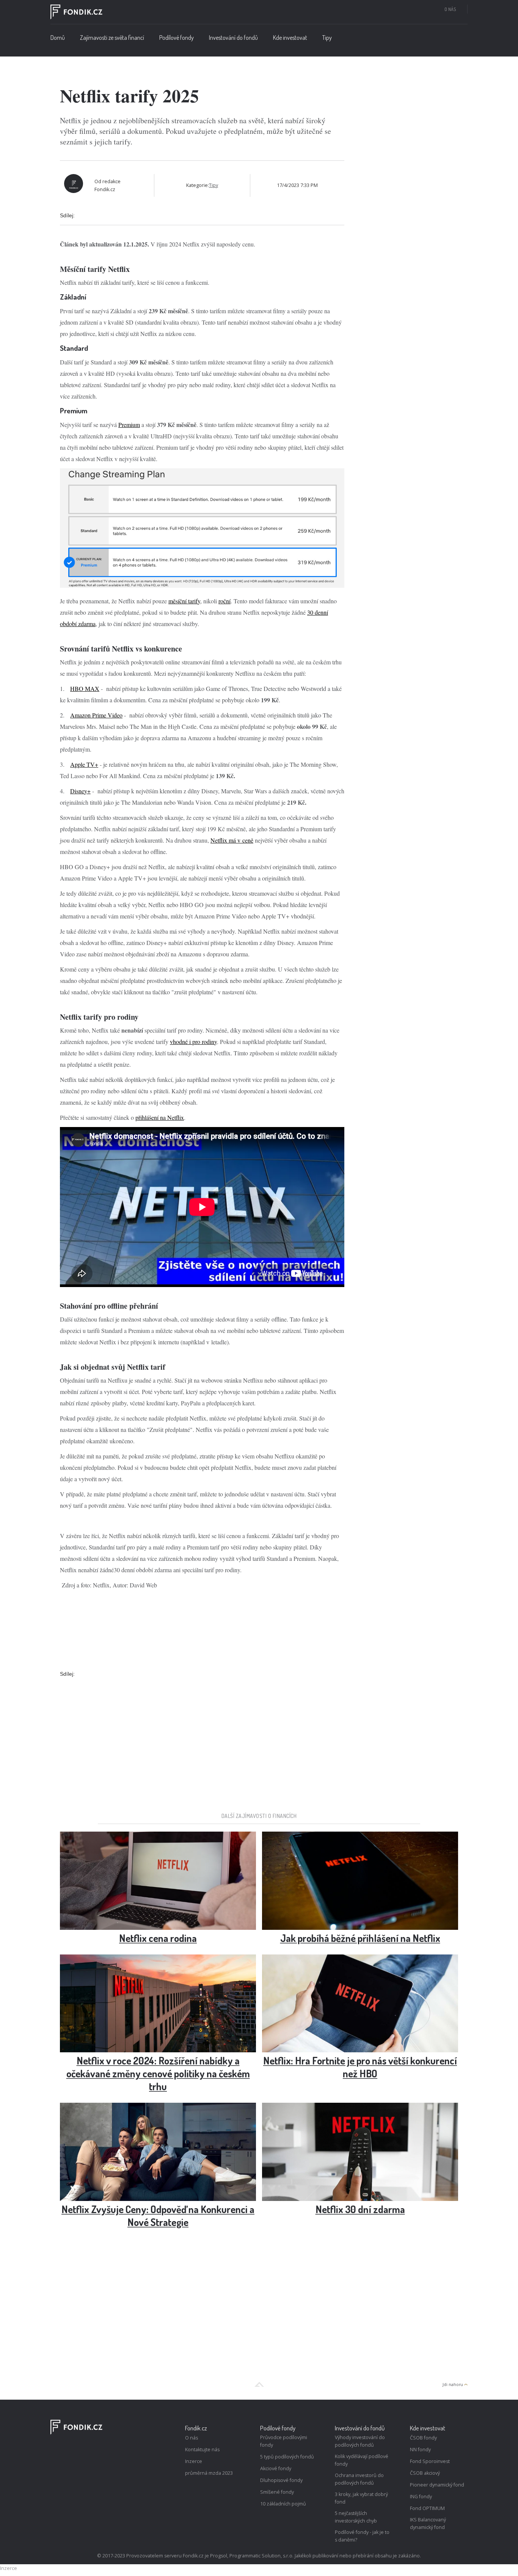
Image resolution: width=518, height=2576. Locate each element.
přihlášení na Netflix (160, 1117)
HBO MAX (85, 688)
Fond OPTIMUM (427, 2508)
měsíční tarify (184, 601)
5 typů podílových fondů (287, 2457)
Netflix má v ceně (232, 840)
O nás (450, 9)
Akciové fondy (276, 2468)
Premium (129, 425)
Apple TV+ (84, 764)
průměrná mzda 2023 (209, 2473)
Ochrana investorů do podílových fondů (359, 2479)
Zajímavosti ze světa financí (112, 38)
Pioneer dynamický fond (437, 2485)
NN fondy (420, 2450)
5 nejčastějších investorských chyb (356, 2517)
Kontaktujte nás (202, 2450)
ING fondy (421, 2497)
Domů (58, 38)
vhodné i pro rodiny (193, 1042)
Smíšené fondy (277, 2492)
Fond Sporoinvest (430, 2461)
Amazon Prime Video (96, 715)
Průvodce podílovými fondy (284, 2441)
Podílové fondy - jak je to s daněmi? (362, 2536)
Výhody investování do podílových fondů (360, 2441)
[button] (177, 39)
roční (224, 601)
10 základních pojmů (283, 2504)
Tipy (327, 38)
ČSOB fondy (423, 2438)
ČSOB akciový (425, 2473)
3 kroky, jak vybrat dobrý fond (361, 2498)
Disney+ (80, 791)
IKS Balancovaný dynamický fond (428, 2523)
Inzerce (194, 2461)
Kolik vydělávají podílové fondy (362, 2460)
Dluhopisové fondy (281, 2480)
